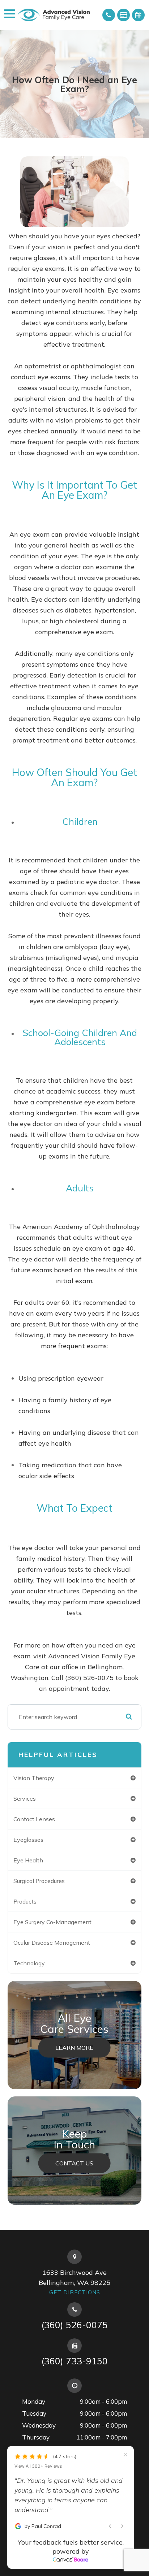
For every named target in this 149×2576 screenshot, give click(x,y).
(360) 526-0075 (74, 2325)
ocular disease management (52, 1943)
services (25, 1798)
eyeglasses (28, 1840)
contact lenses (34, 1819)
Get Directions (75, 2292)
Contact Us (74, 2163)
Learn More (74, 2047)
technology (29, 1963)
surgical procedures (39, 1881)
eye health (28, 1860)
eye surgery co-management (52, 1922)
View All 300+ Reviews (38, 2466)
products (25, 1901)
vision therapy (34, 1778)
